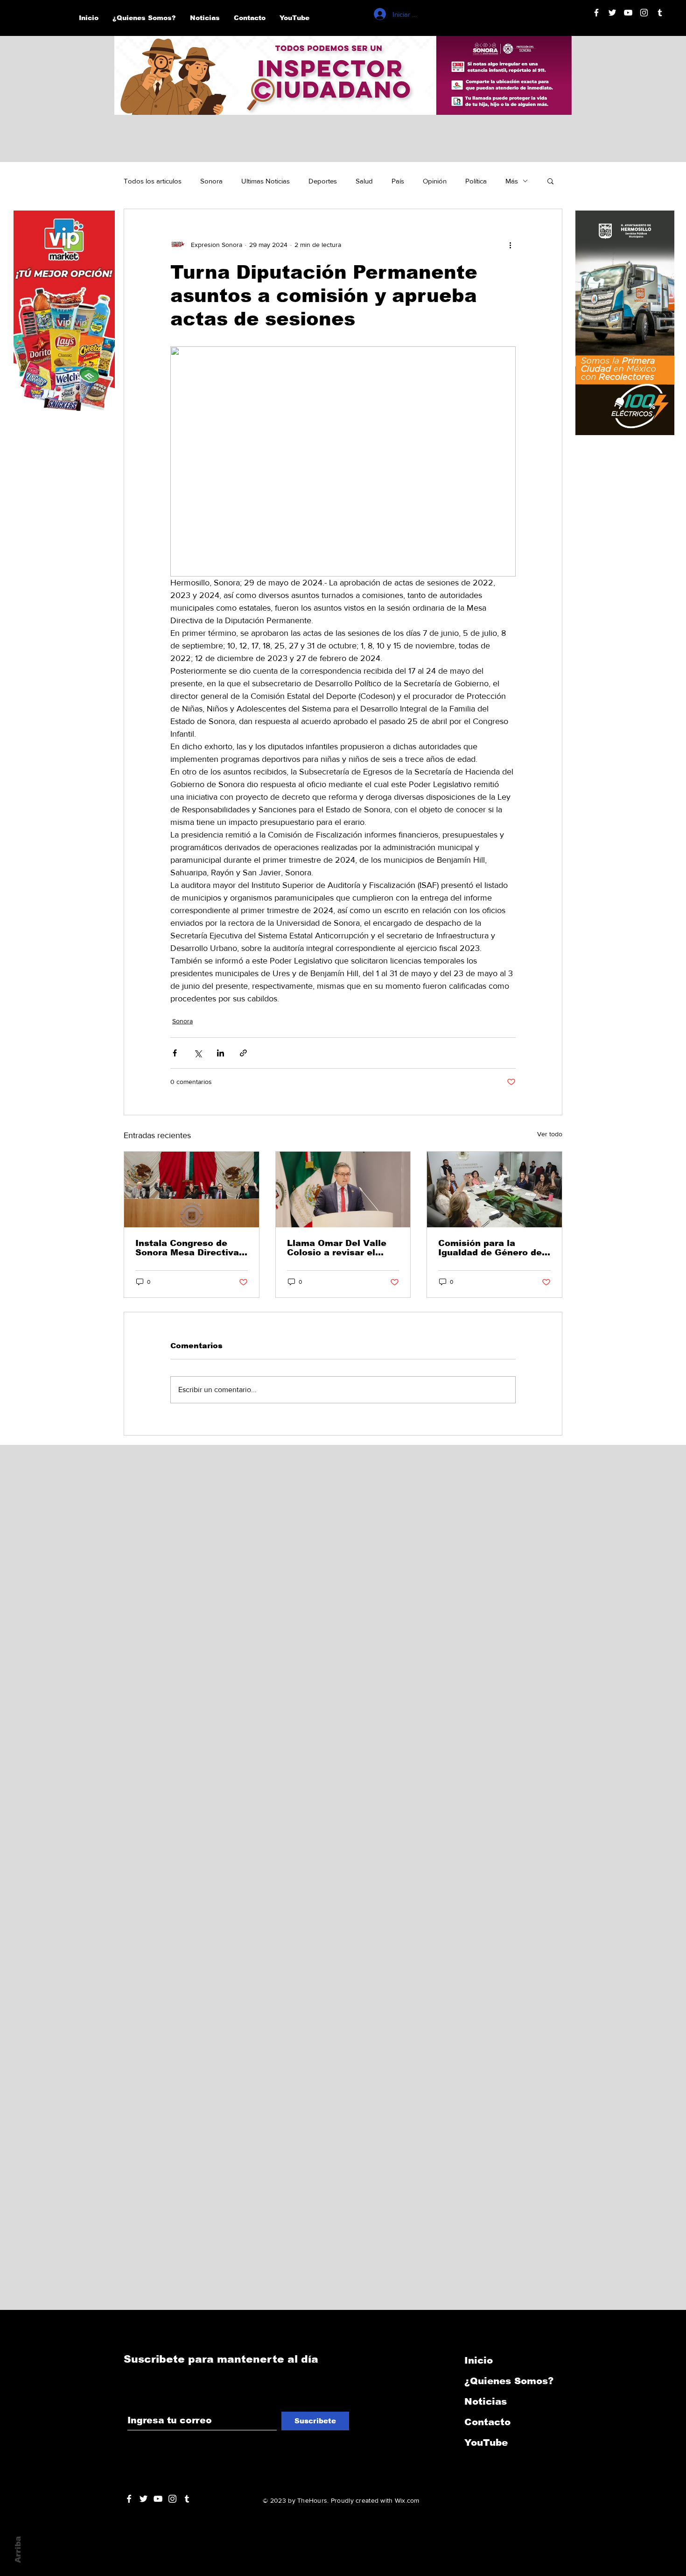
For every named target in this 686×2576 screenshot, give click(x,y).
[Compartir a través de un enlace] (243, 1053)
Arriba (18, 2550)
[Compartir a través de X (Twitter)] (198, 1053)
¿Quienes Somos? (509, 2381)
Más (512, 181)
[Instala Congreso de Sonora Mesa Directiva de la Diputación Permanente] (192, 1189)
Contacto (487, 2422)
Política (476, 181)
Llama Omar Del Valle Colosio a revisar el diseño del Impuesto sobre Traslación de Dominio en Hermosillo (339, 1248)
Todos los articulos (153, 181)
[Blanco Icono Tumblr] (660, 13)
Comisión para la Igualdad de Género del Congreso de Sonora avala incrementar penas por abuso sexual (493, 1248)
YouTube (486, 2442)
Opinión (435, 181)
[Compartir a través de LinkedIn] (220, 1053)
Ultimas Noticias (266, 181)
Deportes (323, 181)
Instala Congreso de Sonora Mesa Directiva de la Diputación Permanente (187, 1248)
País (398, 181)
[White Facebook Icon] (129, 2499)
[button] (550, 181)
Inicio (479, 2360)
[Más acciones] (510, 245)
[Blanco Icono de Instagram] (644, 13)
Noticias (486, 2401)
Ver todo (550, 1134)
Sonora (211, 181)
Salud (364, 181)
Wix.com (407, 2500)
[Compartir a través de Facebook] (175, 1053)
